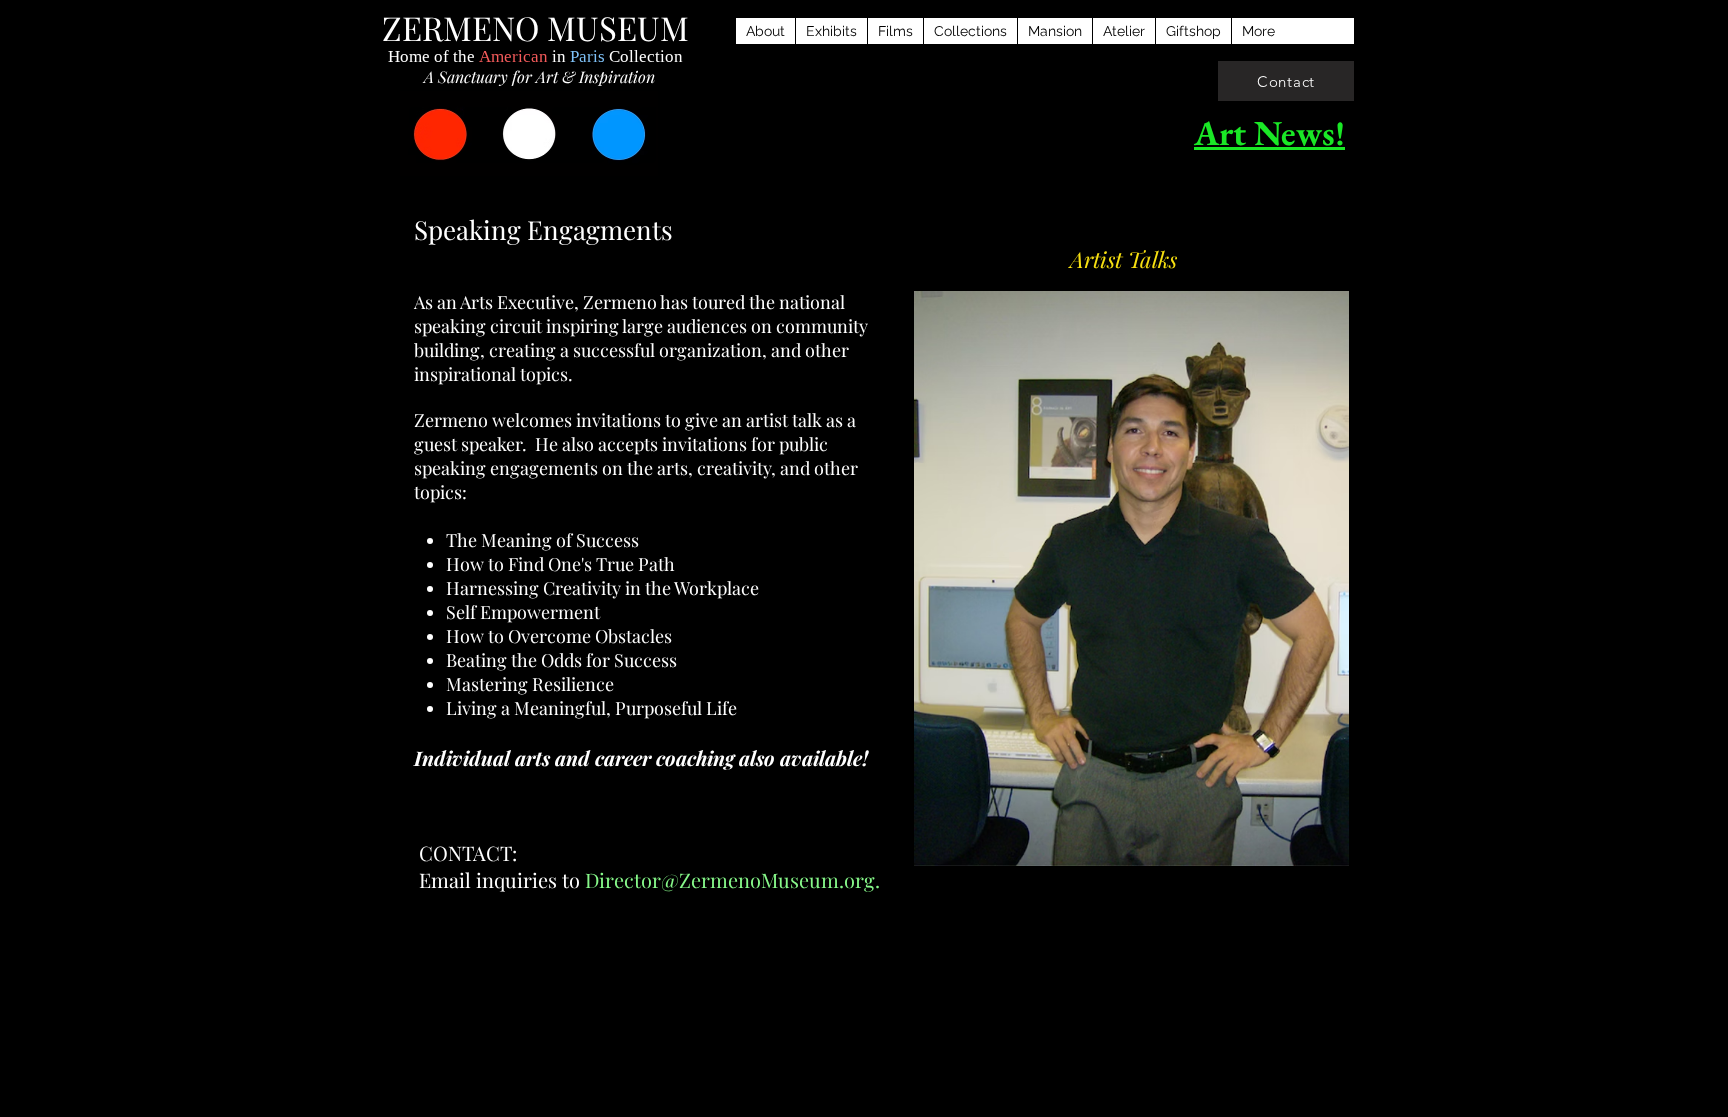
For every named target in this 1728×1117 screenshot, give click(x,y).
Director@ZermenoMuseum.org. (732, 879)
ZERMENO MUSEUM (535, 27)
